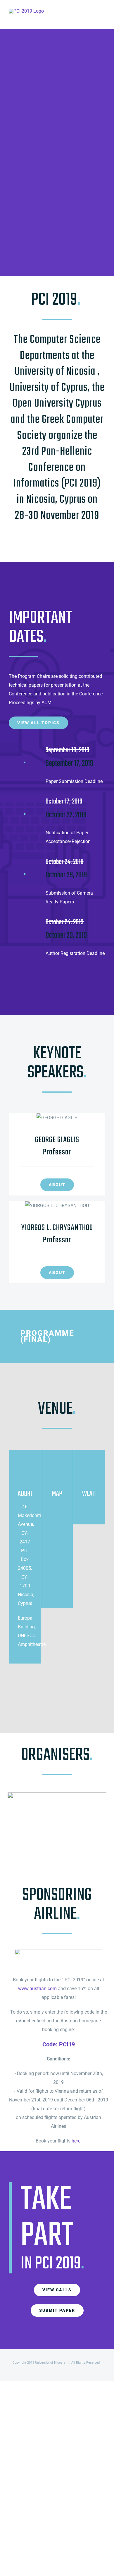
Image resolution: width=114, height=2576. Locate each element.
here (76, 2141)
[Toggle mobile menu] (103, 17)
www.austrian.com (37, 1989)
